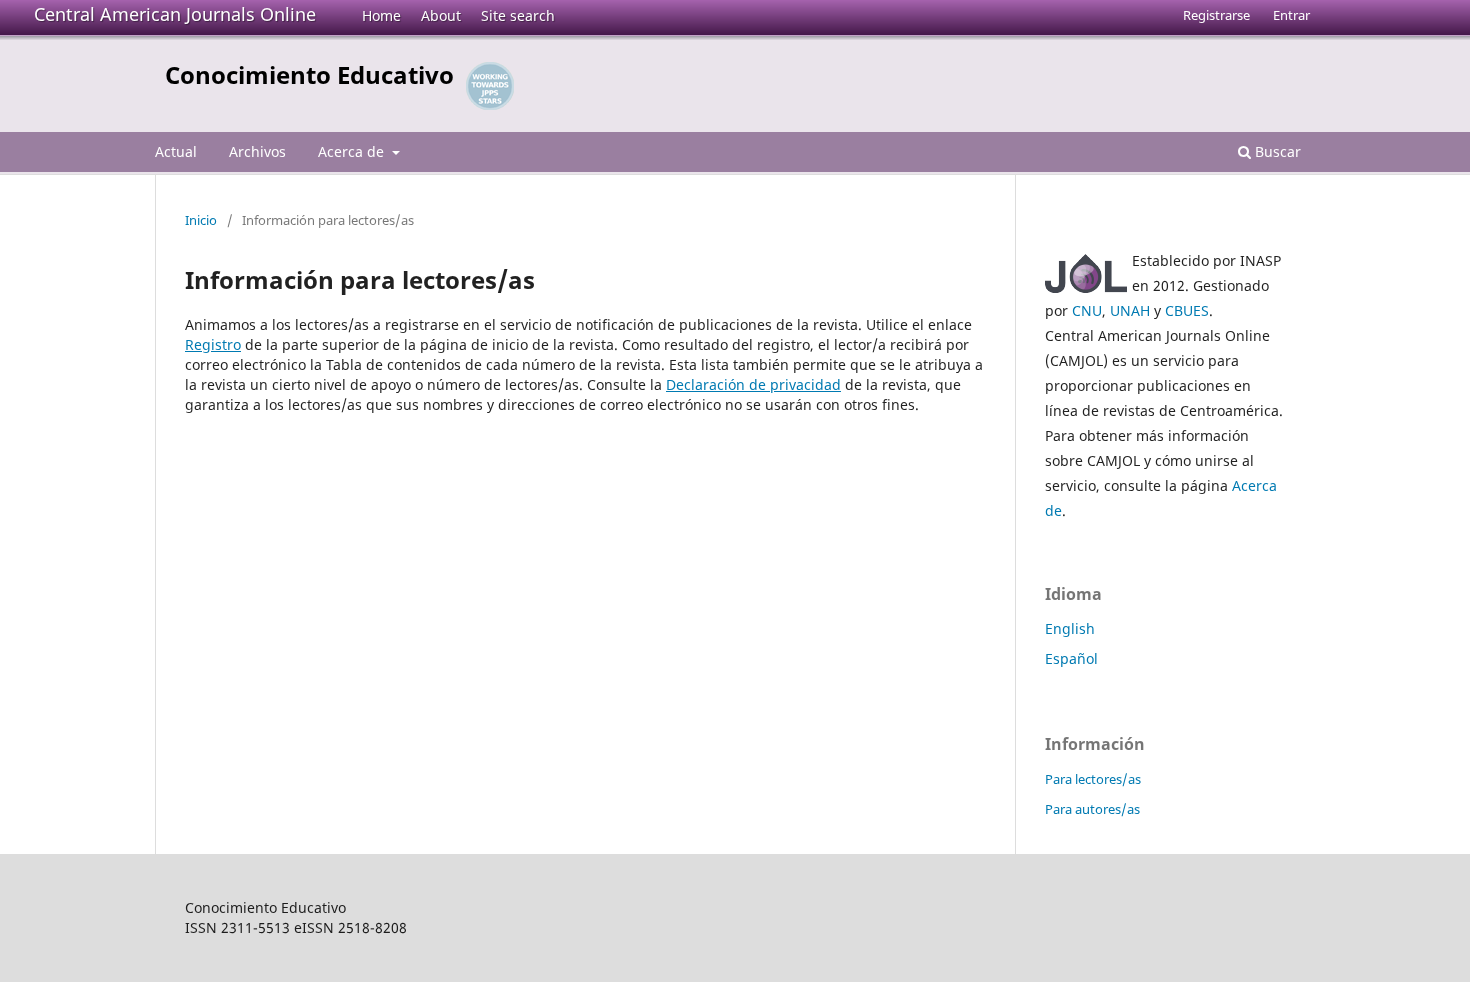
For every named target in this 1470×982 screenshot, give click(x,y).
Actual (176, 151)
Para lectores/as (1093, 779)
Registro (213, 344)
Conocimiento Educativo (309, 74)
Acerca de (353, 151)
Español (1071, 658)
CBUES (1187, 310)
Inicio (201, 220)
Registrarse (1216, 15)
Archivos (257, 151)
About (441, 15)
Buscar (1276, 151)
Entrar (1291, 15)
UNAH (1130, 310)
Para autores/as (1092, 809)
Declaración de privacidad (753, 384)
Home (381, 15)
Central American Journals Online (175, 14)
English (1070, 628)
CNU (1087, 310)
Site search (518, 15)
